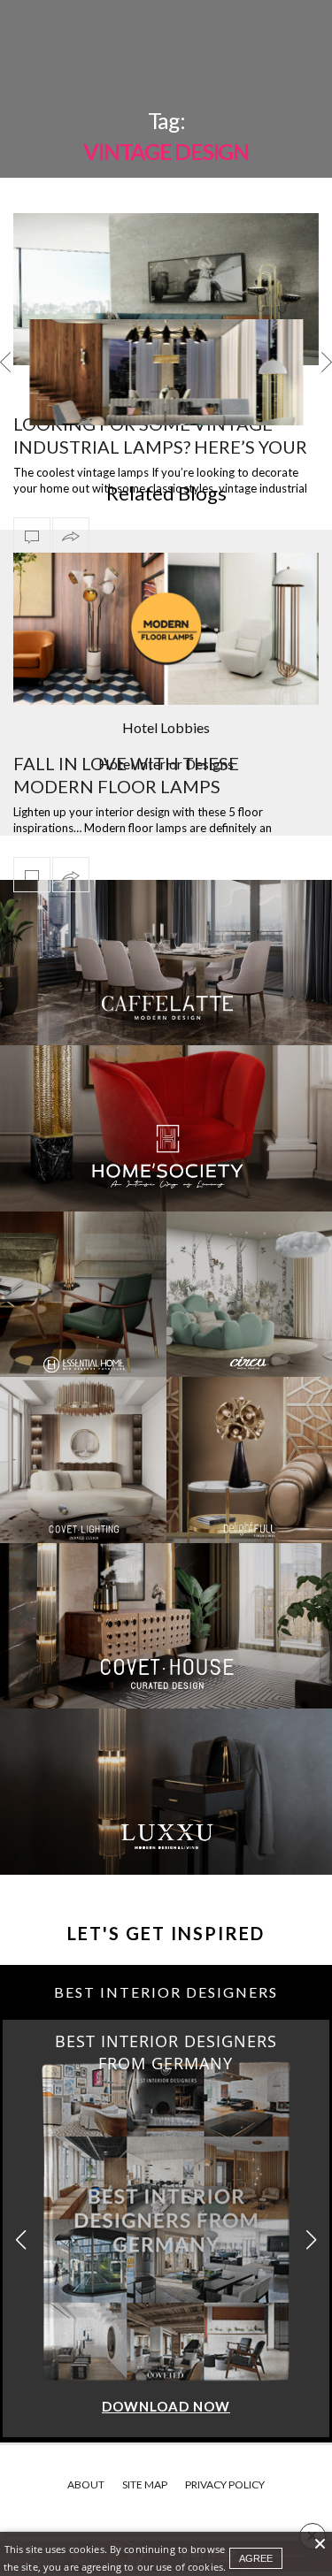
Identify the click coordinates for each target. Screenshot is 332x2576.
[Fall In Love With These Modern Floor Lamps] (166, 629)
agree (256, 2558)
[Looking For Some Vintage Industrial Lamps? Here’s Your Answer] (166, 290)
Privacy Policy (225, 2484)
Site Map (145, 2484)
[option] (166, 372)
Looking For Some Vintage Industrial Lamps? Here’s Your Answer (160, 447)
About (86, 2484)
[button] (311, 2240)
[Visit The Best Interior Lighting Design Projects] (166, 388)
